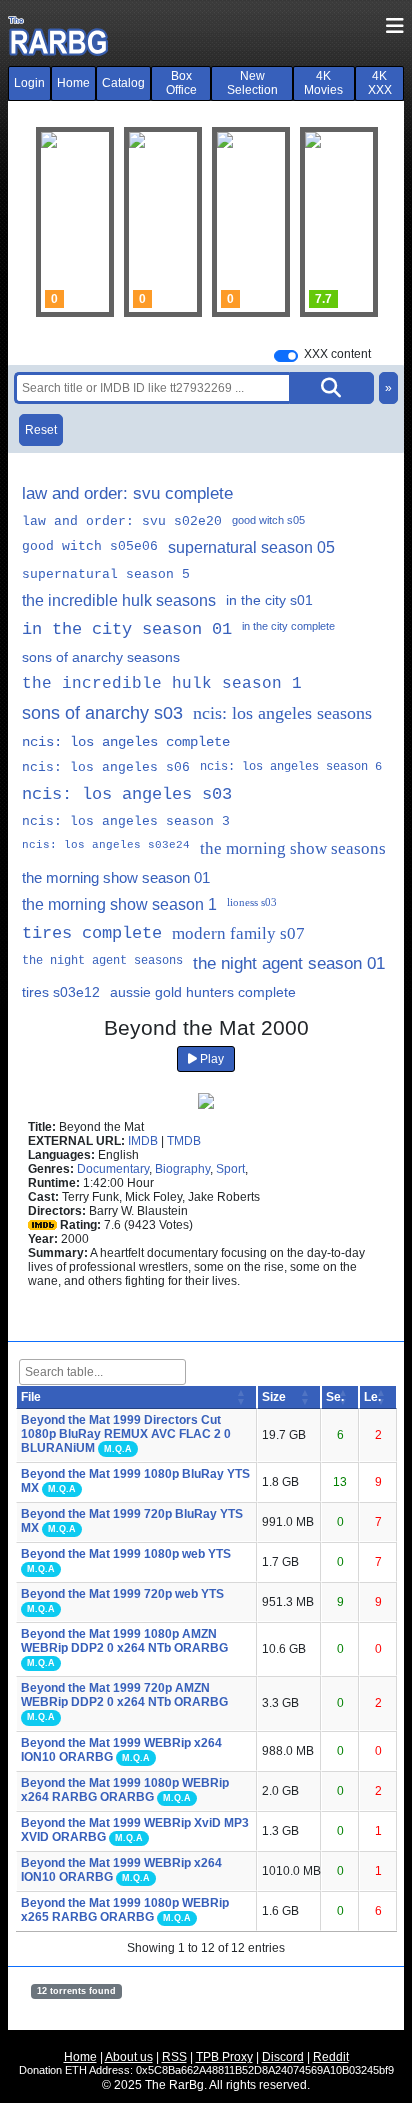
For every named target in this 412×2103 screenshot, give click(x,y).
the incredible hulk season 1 (162, 684)
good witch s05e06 (90, 546)
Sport (230, 1169)
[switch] (286, 356)
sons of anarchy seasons (101, 657)
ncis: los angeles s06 (106, 767)
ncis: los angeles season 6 (291, 767)
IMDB (143, 1141)
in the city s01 (269, 600)
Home (73, 83)
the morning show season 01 (116, 877)
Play (210, 1059)
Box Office (181, 83)
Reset (41, 430)
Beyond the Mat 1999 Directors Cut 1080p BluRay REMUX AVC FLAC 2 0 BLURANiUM (126, 1434)
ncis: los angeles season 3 (126, 821)
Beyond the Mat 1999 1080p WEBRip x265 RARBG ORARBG (125, 1910)
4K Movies (323, 83)
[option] (163, 222)
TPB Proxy (224, 2057)
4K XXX (380, 83)
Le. (372, 1397)
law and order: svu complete (127, 493)
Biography (182, 1169)
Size (274, 1397)
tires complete (92, 933)
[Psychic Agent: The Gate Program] (163, 222)
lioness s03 (252, 902)
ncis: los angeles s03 (127, 794)
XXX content (337, 354)
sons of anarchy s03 (102, 713)
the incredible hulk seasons (119, 600)
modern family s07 (238, 933)
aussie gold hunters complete (203, 992)
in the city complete (288, 626)
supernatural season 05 (251, 547)
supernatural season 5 (106, 574)
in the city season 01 (127, 629)
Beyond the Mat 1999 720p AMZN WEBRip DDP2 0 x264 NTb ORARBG (124, 1695)
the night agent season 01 (289, 963)
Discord (283, 2057)
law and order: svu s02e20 (122, 521)
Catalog (123, 83)
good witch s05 (268, 520)
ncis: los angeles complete (126, 742)
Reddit (331, 2057)
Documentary (113, 1169)
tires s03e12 (61, 992)
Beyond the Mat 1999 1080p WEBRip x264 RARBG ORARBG (125, 1790)
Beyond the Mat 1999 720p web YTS (122, 1594)
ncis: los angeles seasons (282, 713)
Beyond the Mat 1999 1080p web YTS (126, 1554)
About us (129, 2057)
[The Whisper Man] (251, 222)
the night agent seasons (102, 961)
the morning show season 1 (119, 904)
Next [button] (351, 222)
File (31, 1397)
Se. (335, 1397)
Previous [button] (61, 222)
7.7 (323, 299)
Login (29, 83)
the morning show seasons (293, 848)
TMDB (184, 1141)
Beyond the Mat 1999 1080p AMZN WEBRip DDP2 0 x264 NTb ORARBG (124, 1641)
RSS (174, 2057)
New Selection (252, 83)
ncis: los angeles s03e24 (106, 845)
